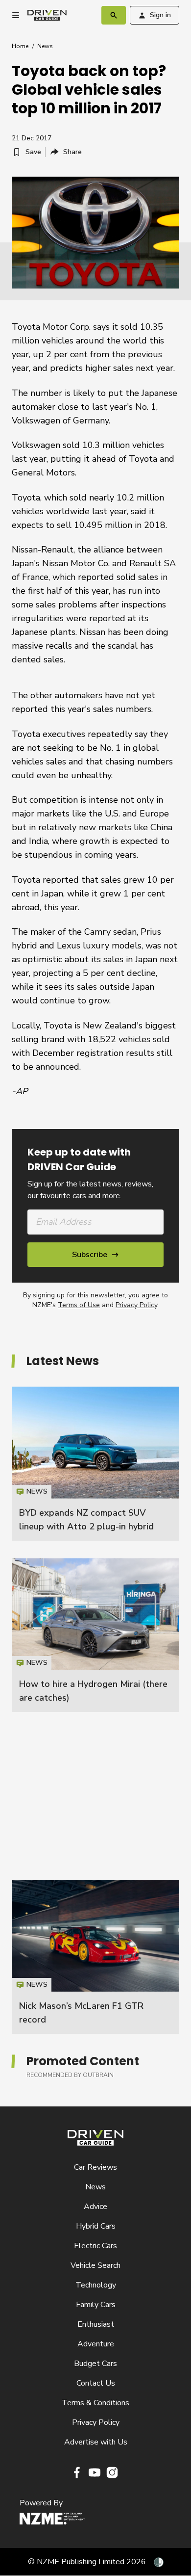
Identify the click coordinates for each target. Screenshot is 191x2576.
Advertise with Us (96, 2442)
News (45, 46)
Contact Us (96, 2383)
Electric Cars (95, 2246)
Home (20, 46)
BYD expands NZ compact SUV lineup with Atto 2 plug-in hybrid (95, 1464)
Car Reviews (95, 2167)
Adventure (96, 2344)
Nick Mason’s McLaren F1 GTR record (95, 1957)
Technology (96, 2285)
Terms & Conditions (95, 2403)
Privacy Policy (136, 1305)
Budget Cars (95, 2364)
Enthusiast (96, 2324)
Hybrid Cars (96, 2226)
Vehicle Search (95, 2265)
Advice (95, 2207)
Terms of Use (79, 1305)
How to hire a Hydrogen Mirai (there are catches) (95, 1635)
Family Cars (96, 2305)
